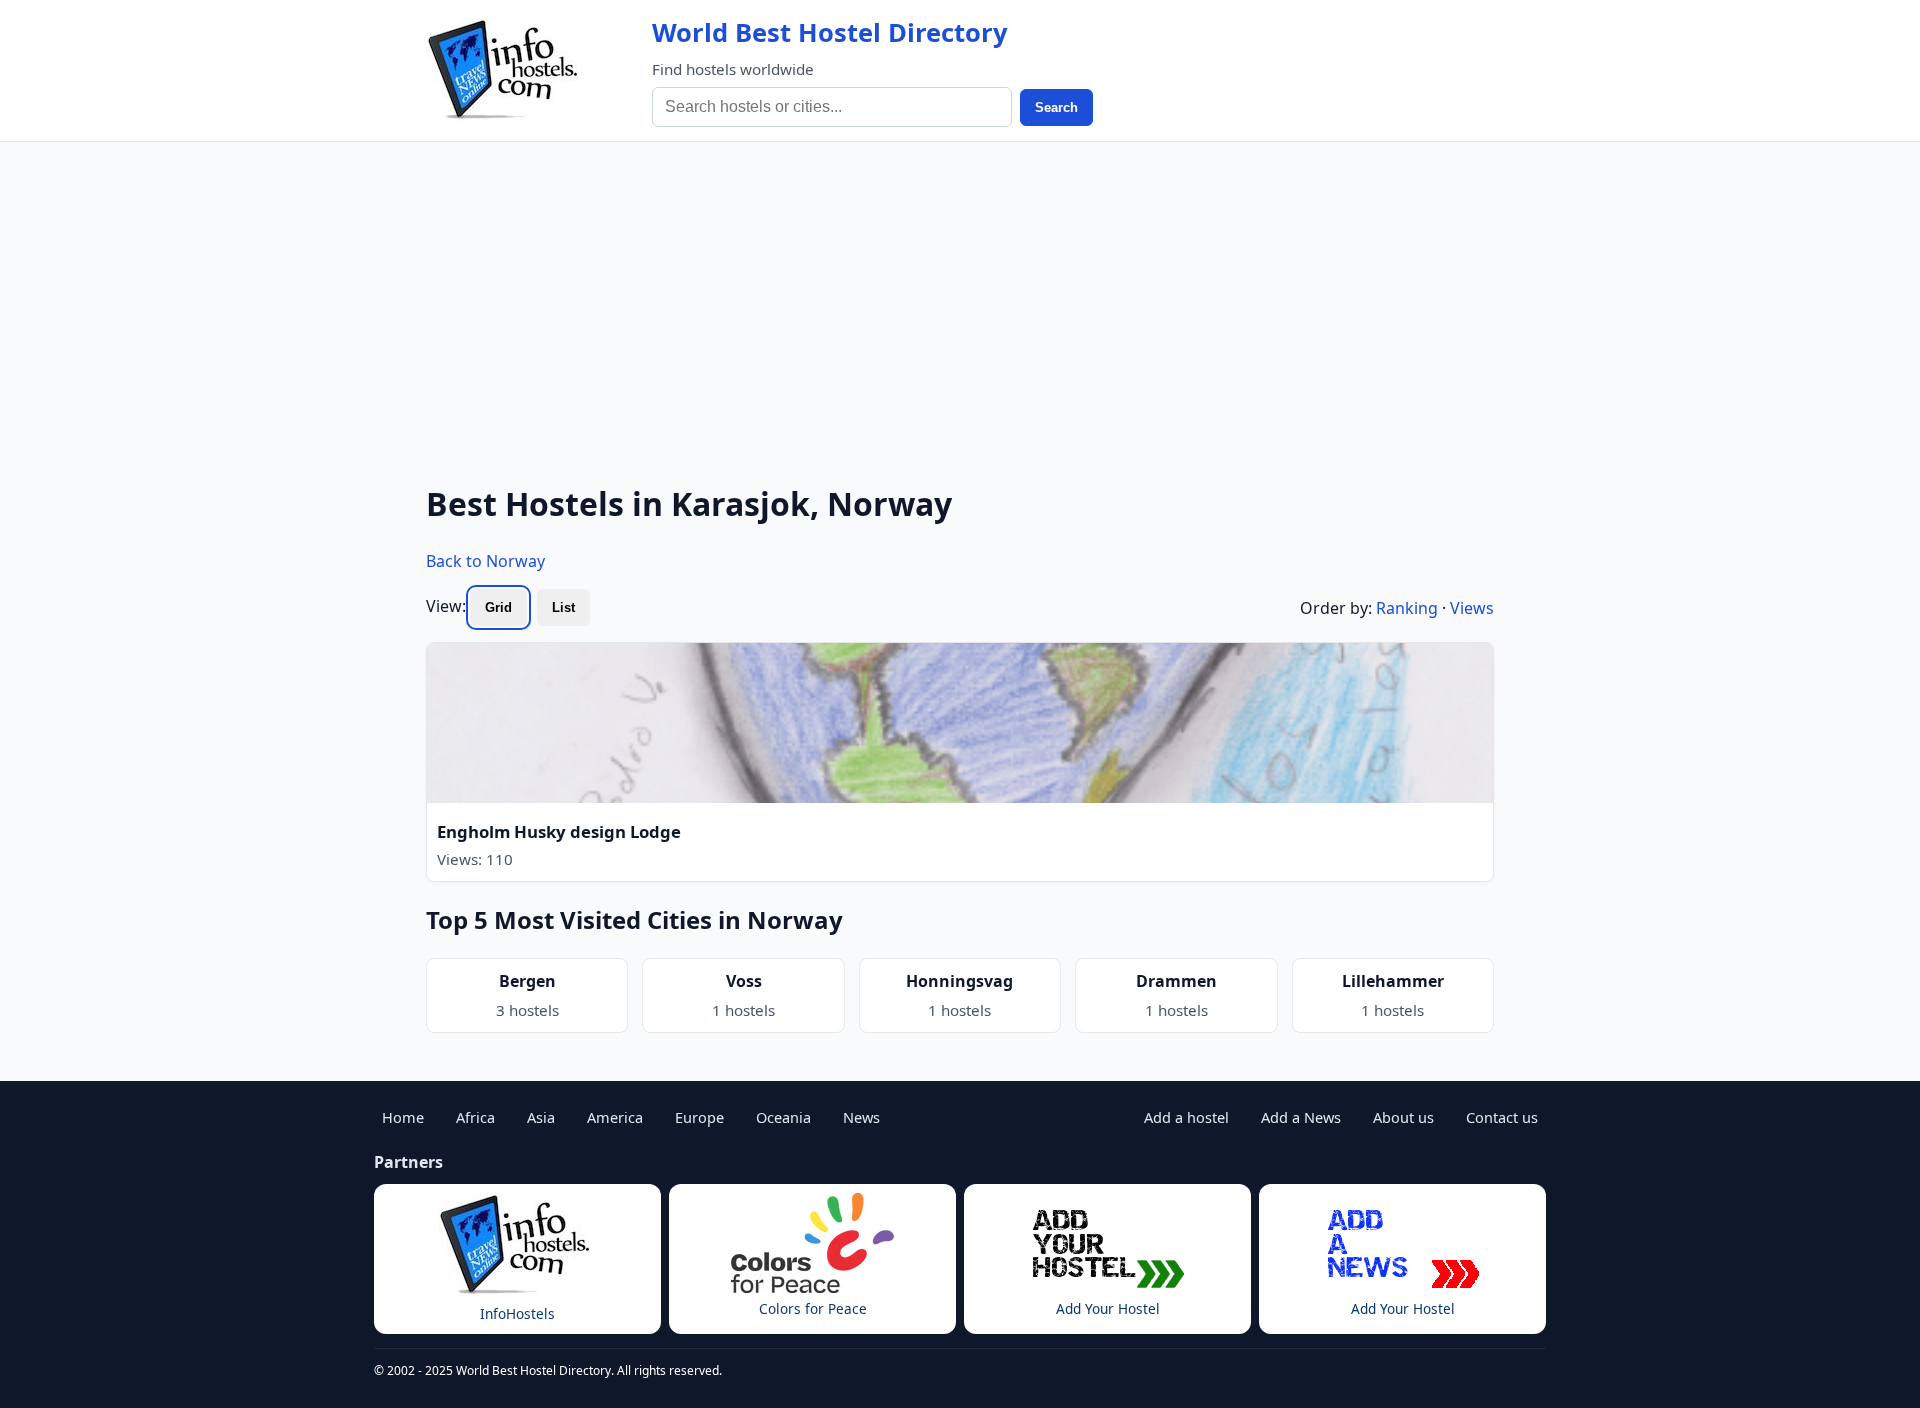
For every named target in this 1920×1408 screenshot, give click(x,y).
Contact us (1502, 1117)
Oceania (783, 1117)
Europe (699, 1117)
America (615, 1117)
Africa (475, 1117)
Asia (541, 1117)
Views (1472, 608)
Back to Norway (485, 561)
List (563, 607)
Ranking (1407, 608)
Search (1056, 107)
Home (403, 1117)
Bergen (527, 981)
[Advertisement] (960, 292)
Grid (498, 607)
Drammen (1176, 981)
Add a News (1301, 1117)
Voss (744, 981)
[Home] (506, 70)
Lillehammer (1393, 981)
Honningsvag (959, 981)
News (861, 1117)
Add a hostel (1186, 1117)
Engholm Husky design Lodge (559, 831)
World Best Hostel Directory (830, 32)
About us (1403, 1117)
